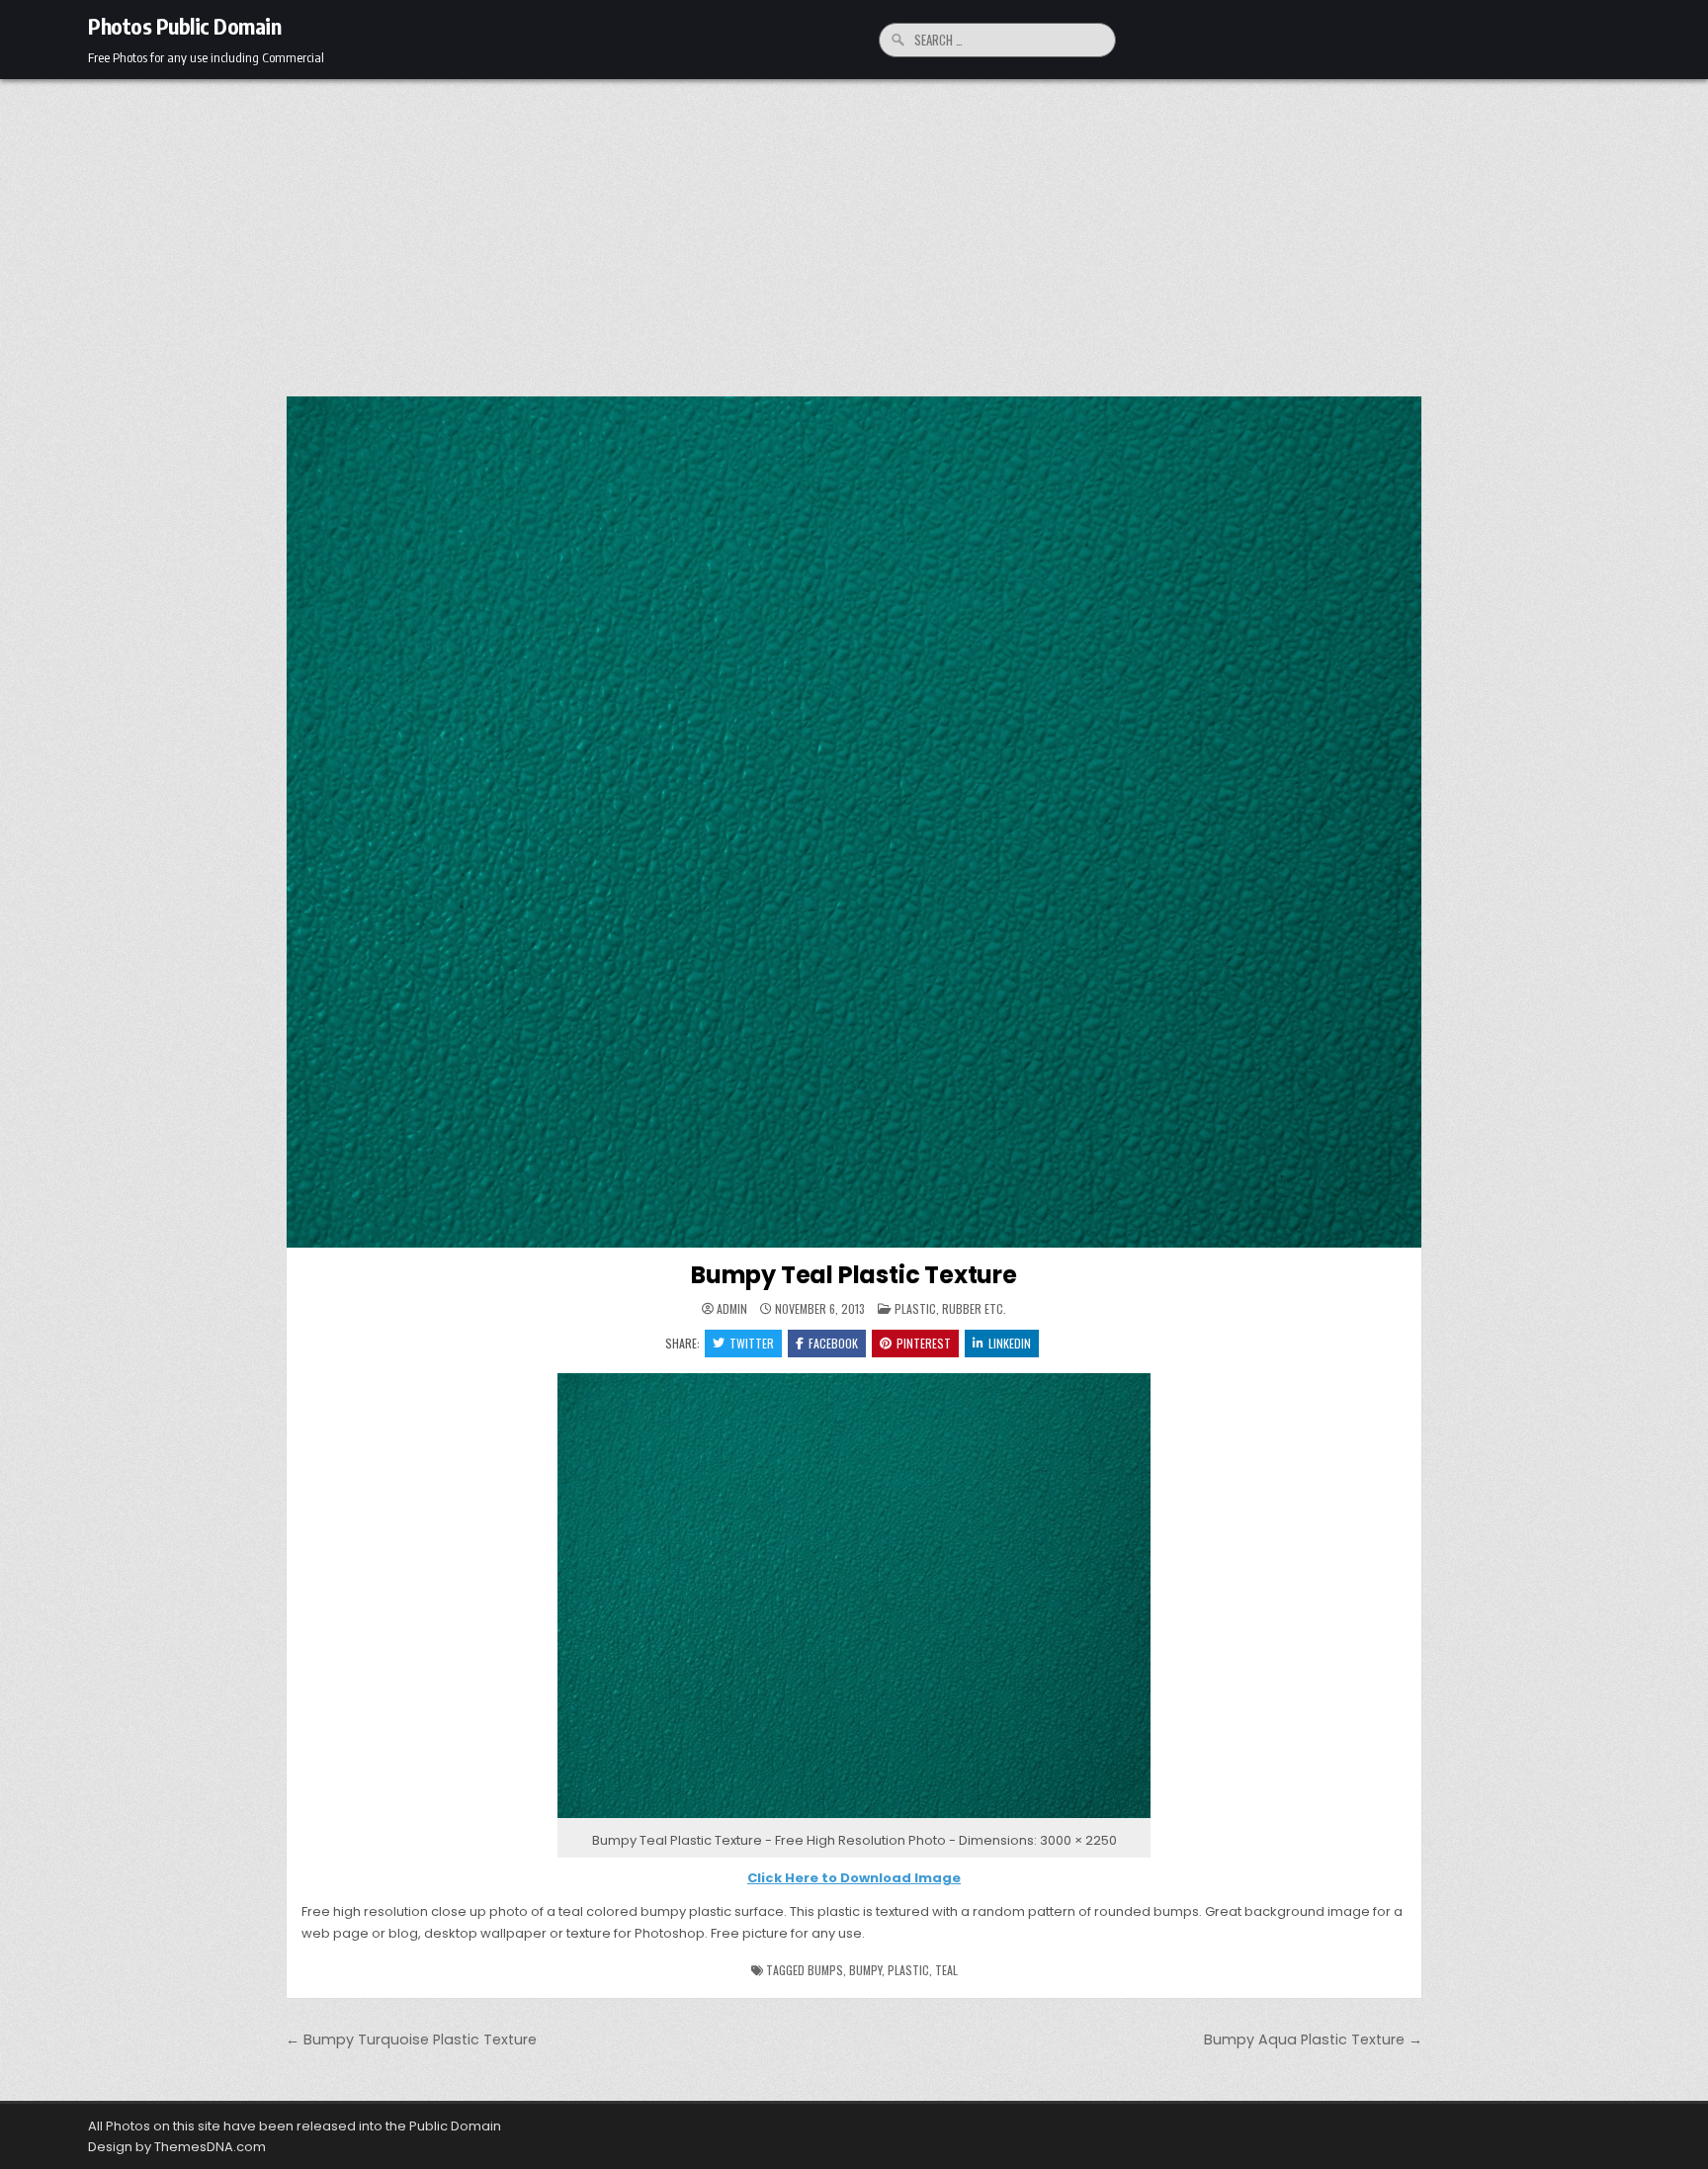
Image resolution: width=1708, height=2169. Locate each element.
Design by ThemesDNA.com (177, 2147)
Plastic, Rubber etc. (950, 1308)
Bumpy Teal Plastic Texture (854, 1275)
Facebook (833, 1343)
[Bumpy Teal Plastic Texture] (854, 1819)
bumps (825, 1970)
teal (946, 1970)
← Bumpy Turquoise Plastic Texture (411, 2039)
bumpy (865, 1970)
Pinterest (924, 1343)
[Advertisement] (854, 227)
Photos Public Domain (184, 26)
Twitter (752, 1343)
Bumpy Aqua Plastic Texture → (1313, 2039)
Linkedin (1010, 1343)
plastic (908, 1970)
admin (732, 1309)
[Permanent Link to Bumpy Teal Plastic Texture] (854, 822)
